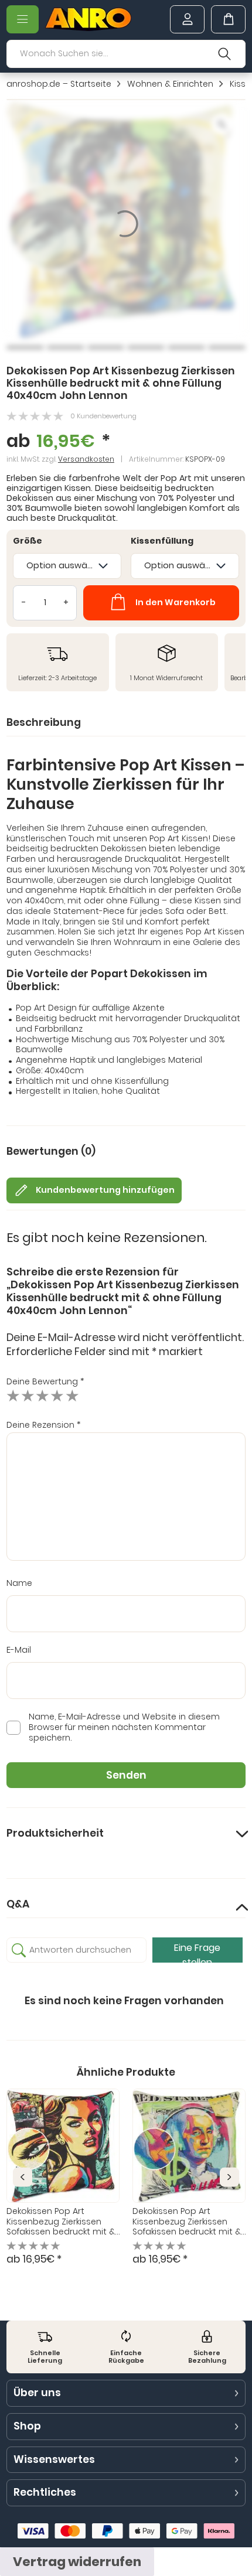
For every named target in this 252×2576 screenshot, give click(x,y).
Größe (28, 541)
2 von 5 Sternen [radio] (28, 1396)
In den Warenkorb (176, 602)
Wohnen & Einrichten (170, 84)
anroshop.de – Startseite (59, 84)
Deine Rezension (44, 1425)
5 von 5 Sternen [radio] (72, 1396)
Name (19, 1584)
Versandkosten (86, 459)
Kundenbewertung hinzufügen (105, 1190)
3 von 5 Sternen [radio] (42, 1396)
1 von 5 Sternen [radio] (13, 1396)
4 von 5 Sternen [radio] (57, 1396)
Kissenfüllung (162, 541)
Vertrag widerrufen (77, 2562)
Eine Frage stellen (197, 1952)
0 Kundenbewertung (103, 416)
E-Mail (19, 1650)
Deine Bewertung (45, 1381)
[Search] (225, 54)
